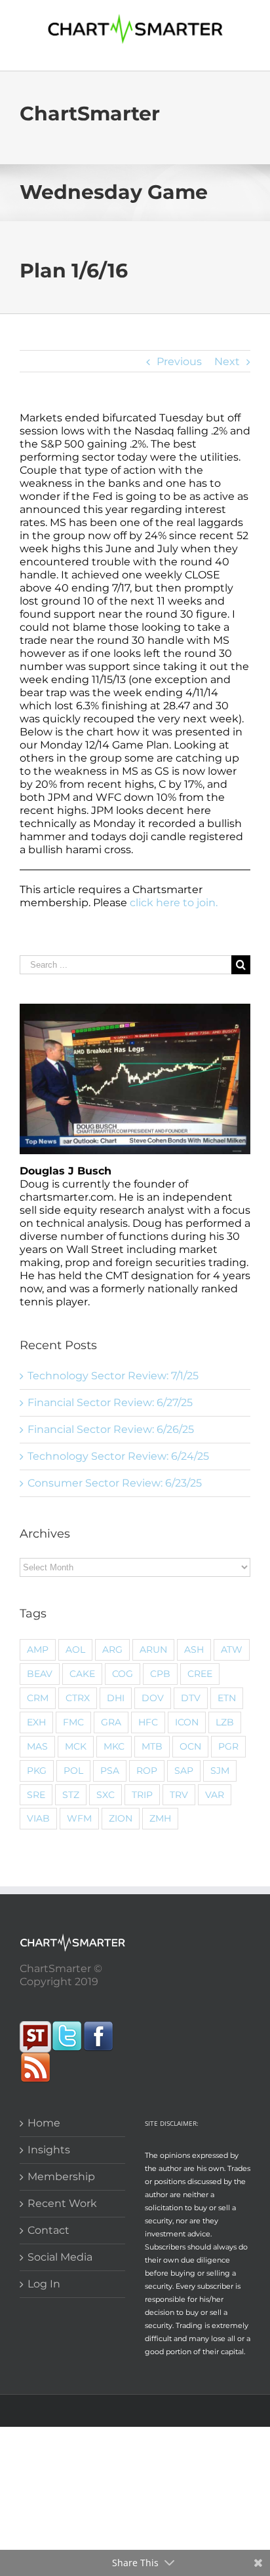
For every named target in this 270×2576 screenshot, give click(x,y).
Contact (48, 2230)
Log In (44, 2284)
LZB (225, 1722)
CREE (200, 1674)
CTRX (78, 1698)
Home (44, 2123)
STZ (71, 1795)
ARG (112, 1650)
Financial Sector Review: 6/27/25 (110, 1403)
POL (73, 1771)
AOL (75, 1650)
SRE (36, 1795)
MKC (114, 1746)
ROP (147, 1771)
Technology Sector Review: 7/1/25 (113, 1376)
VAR (215, 1795)
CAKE (82, 1674)
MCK (76, 1746)
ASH (194, 1650)
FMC (73, 1722)
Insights (49, 2150)
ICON (187, 1722)
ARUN (153, 1650)
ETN (227, 1698)
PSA (110, 1771)
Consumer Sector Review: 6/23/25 (115, 1483)
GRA (111, 1722)
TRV (179, 1795)
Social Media (60, 2257)
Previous (179, 362)
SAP (184, 1771)
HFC (148, 1722)
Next (227, 362)
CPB (160, 1674)
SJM (220, 1771)
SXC (106, 1795)
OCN (190, 1746)
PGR (228, 1746)
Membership (61, 2177)
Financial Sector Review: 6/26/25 (111, 1429)
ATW (232, 1650)
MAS (37, 1746)
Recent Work (62, 2203)
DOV (153, 1698)
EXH (36, 1722)
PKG (37, 1771)
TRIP (142, 1795)
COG (123, 1674)
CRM (38, 1698)
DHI (116, 1698)
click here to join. (174, 903)
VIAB (38, 1818)
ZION (121, 1818)
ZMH (160, 1818)
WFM (79, 1818)
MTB (152, 1746)
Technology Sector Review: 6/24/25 (118, 1456)
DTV (191, 1698)
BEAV (40, 1674)
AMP (38, 1650)
